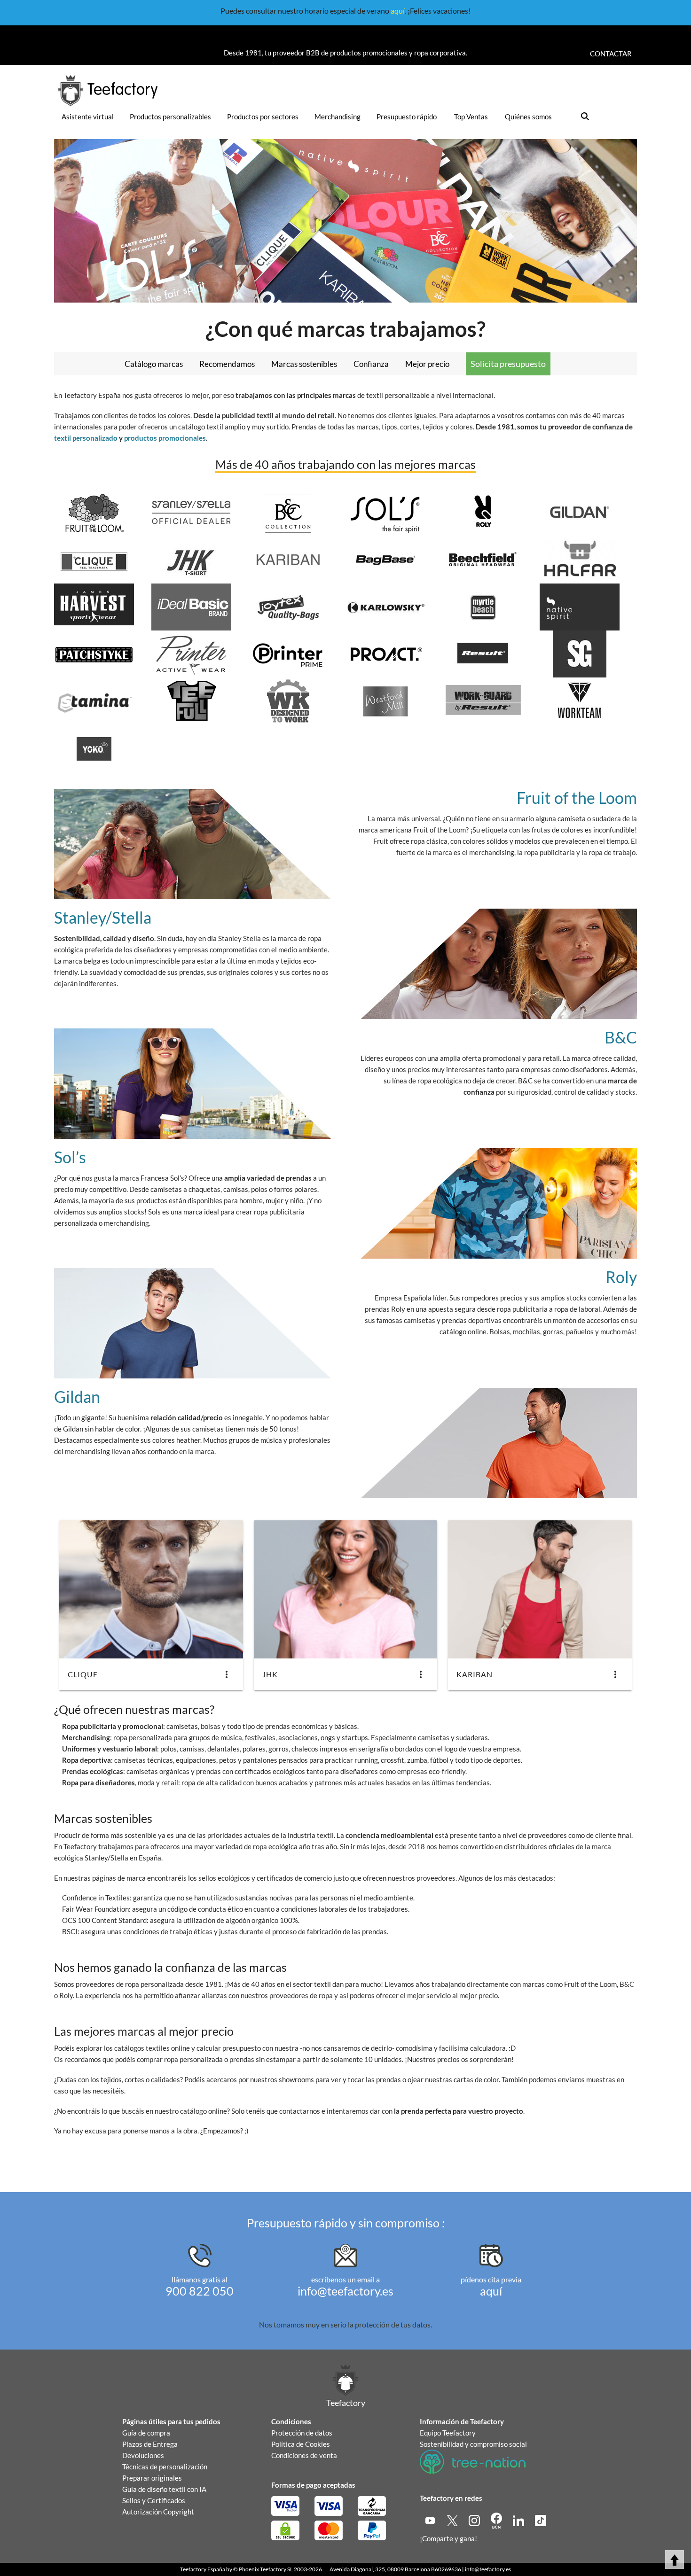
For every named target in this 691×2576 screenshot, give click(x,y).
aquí (398, 11)
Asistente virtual (88, 117)
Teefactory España (203, 2569)
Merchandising (338, 117)
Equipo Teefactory (448, 2433)
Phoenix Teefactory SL (266, 2569)
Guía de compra (146, 2433)
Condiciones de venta (304, 2455)
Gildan (77, 1397)
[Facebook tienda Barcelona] (497, 2520)
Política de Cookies (301, 2444)
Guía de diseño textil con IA (164, 2489)
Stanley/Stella (103, 917)
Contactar (611, 54)
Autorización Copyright (158, 2512)
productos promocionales (165, 438)
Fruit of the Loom (577, 798)
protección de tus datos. (393, 2324)
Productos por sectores (263, 117)
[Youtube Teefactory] (431, 2520)
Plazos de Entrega (150, 2444)
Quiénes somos (528, 117)
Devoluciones (143, 2455)
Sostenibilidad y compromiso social (473, 2444)
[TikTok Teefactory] (541, 2520)
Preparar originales (152, 2478)
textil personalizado (86, 438)
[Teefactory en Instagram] (475, 2520)
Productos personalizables (170, 117)
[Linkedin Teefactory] (519, 2520)
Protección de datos (302, 2433)
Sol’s (70, 1157)
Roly (621, 1277)
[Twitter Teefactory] (453, 2520)
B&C (621, 1037)
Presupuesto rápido (407, 117)
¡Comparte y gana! (448, 2538)
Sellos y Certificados (154, 2500)
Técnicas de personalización (165, 2467)
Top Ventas (471, 117)
